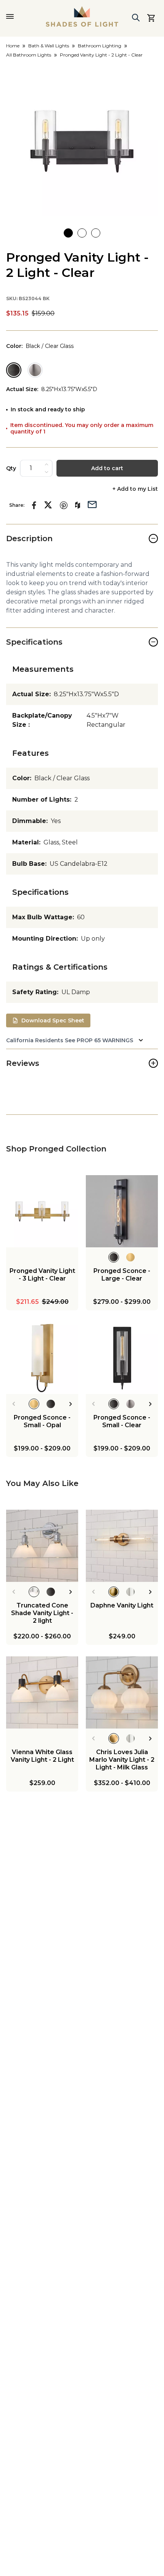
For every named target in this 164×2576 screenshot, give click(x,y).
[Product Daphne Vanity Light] (122, 1546)
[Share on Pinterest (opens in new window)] (64, 505)
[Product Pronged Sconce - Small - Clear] (122, 1358)
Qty (11, 468)
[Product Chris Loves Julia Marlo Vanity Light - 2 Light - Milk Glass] (122, 1692)
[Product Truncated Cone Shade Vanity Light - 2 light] (42, 1546)
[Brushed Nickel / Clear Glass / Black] (35, 370)
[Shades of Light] (82, 16)
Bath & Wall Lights (49, 46)
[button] (82, 140)
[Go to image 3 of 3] (96, 233)
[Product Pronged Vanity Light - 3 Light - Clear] (42, 1211)
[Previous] (14, 1404)
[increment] (47, 464)
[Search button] (136, 18)
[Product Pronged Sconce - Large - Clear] (122, 1211)
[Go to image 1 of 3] (68, 233)
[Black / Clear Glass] (14, 370)
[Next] (71, 1404)
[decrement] (47, 472)
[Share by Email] (92, 504)
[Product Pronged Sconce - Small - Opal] (42, 1358)
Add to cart (107, 468)
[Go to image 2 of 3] (82, 233)
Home (13, 46)
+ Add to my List (135, 489)
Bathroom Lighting (100, 46)
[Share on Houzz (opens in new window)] (78, 505)
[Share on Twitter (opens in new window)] (48, 505)
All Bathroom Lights (29, 55)
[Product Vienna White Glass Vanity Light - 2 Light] (42, 1692)
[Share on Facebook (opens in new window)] (34, 505)
